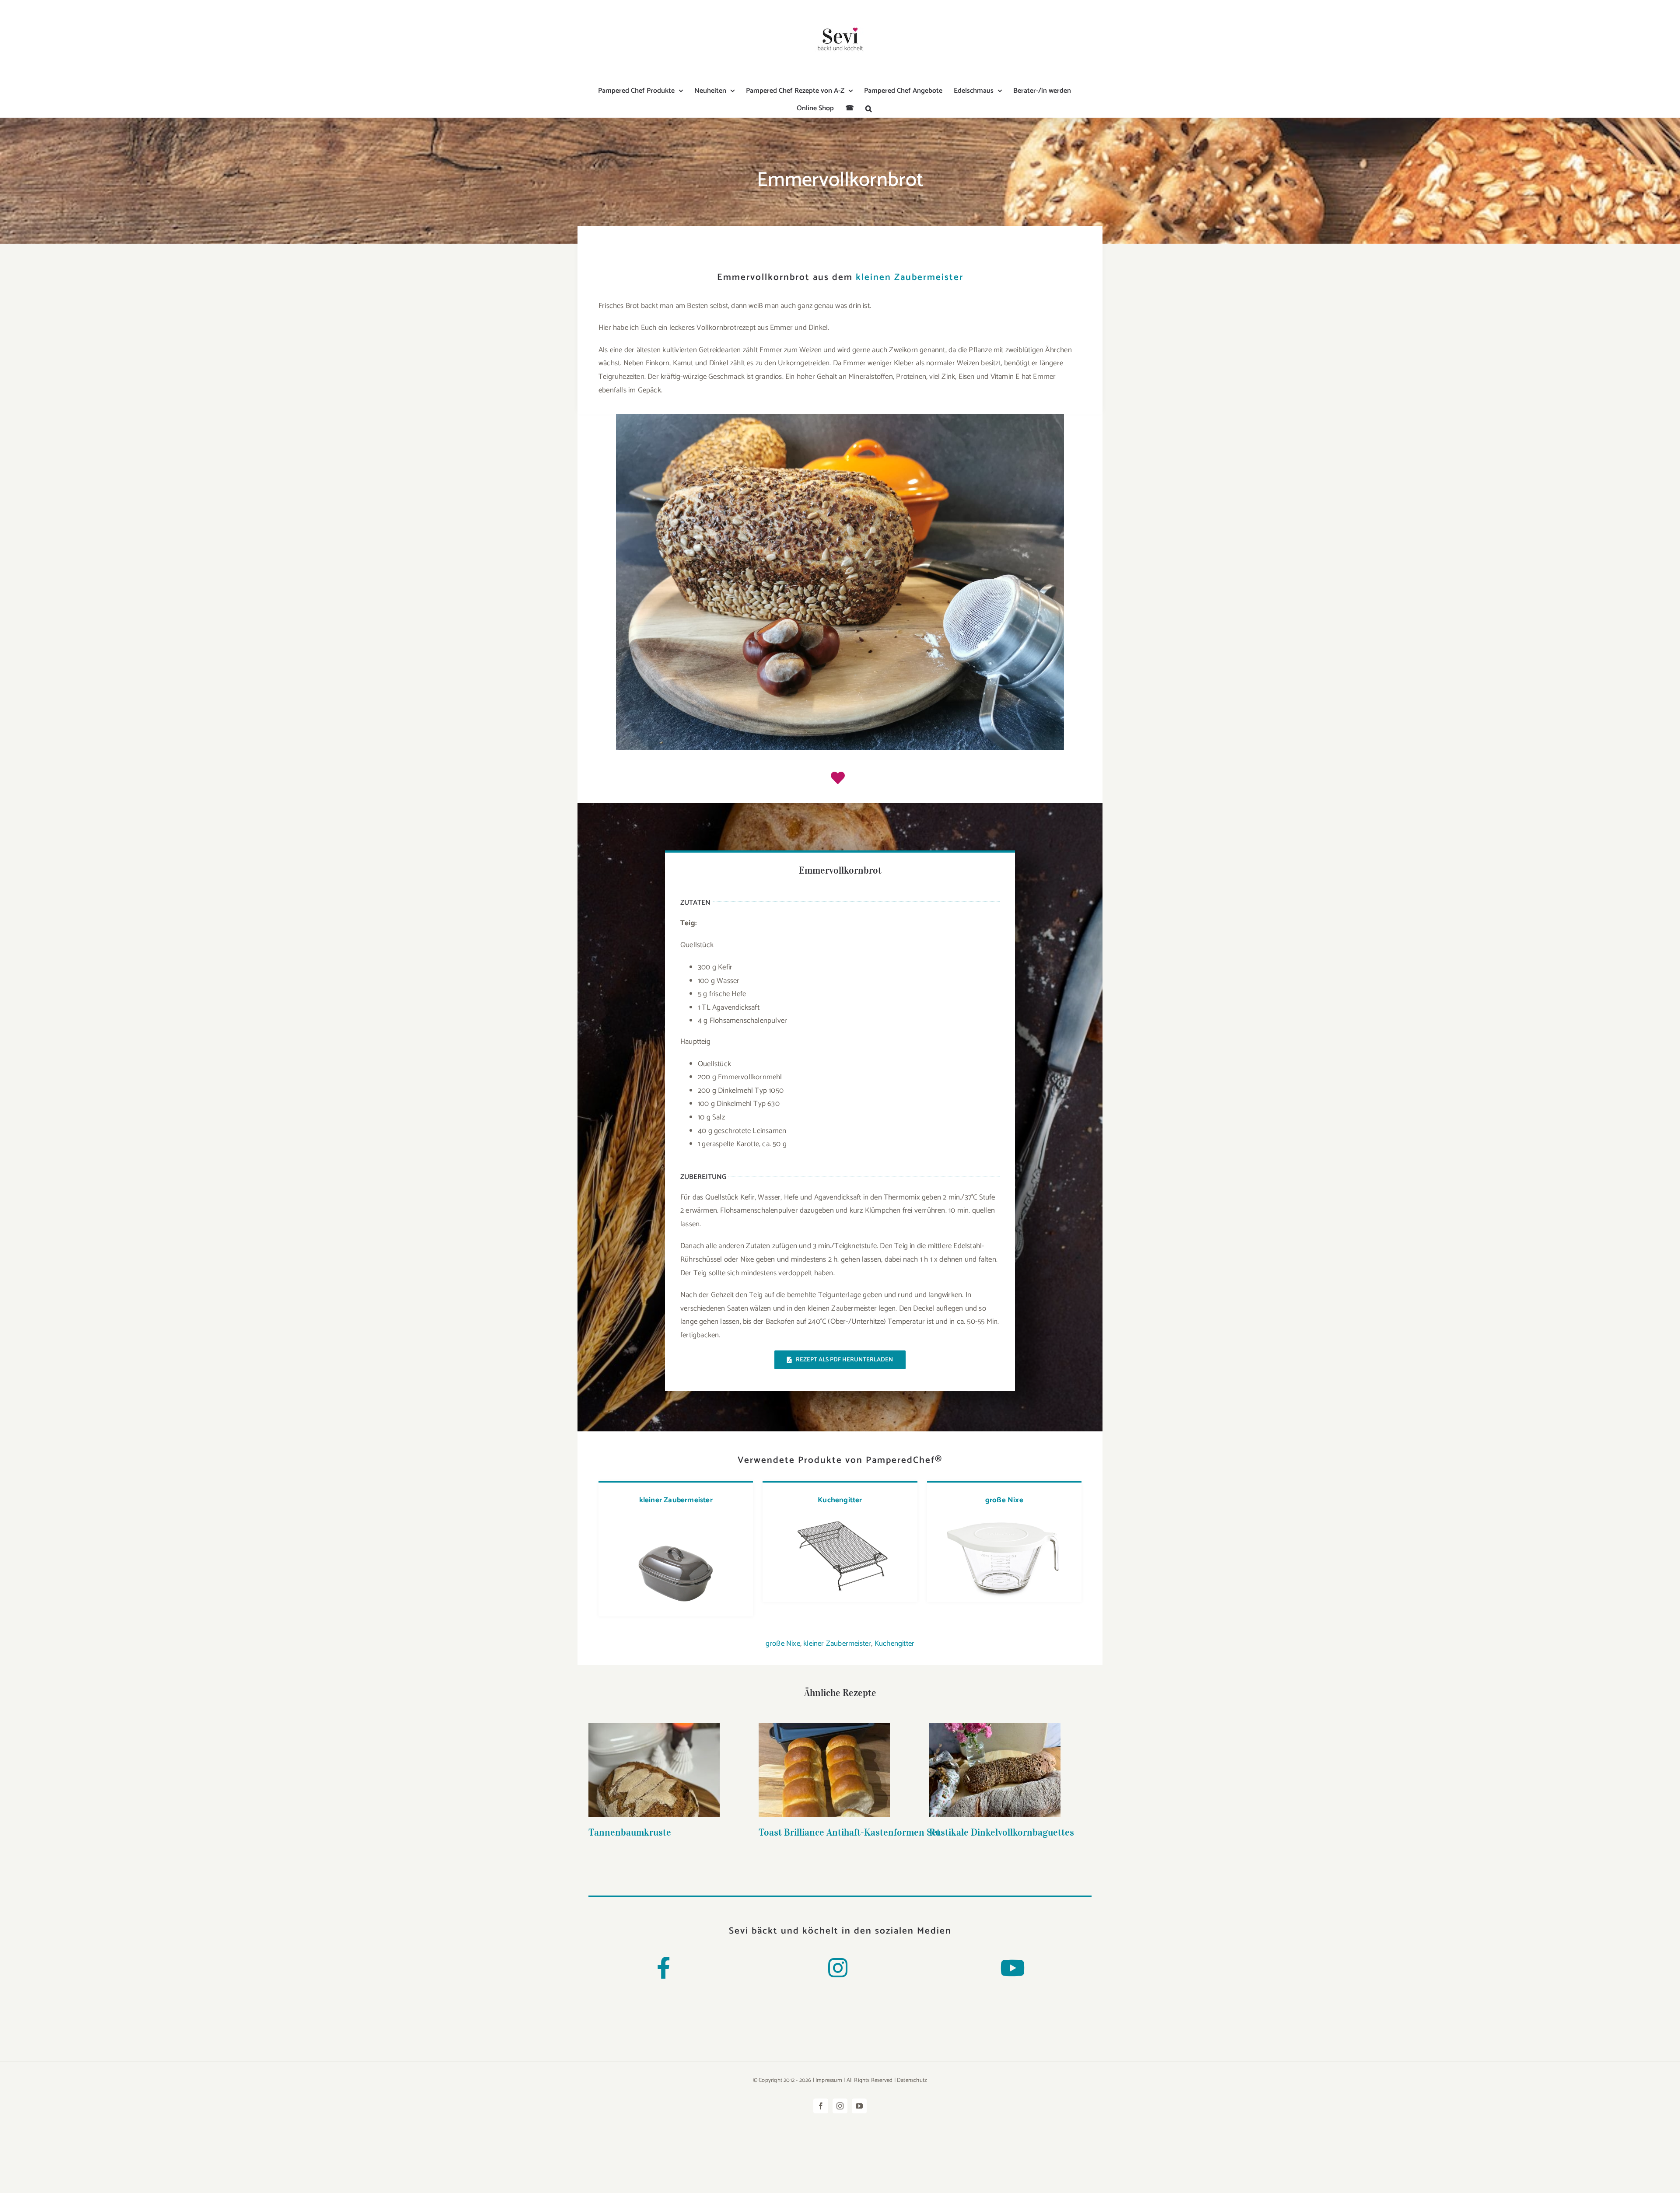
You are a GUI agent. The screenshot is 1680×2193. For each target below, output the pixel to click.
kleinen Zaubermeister (910, 277)
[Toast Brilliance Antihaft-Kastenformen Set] (824, 1770)
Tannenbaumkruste (654, 1762)
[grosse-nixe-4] (1004, 1519)
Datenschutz (912, 2080)
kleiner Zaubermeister (676, 1500)
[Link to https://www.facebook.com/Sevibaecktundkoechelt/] (663, 1968)
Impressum (829, 2080)
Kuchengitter (840, 1500)
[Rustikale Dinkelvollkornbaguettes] (995, 1770)
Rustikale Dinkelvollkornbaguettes (995, 1756)
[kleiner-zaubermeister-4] (676, 1532)
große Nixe (1004, 1500)
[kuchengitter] (839, 1519)
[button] (869, 108)
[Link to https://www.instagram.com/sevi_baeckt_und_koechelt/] (838, 1968)
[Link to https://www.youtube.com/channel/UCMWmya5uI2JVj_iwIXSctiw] (1012, 1968)
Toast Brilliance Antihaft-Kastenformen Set (824, 1756)
